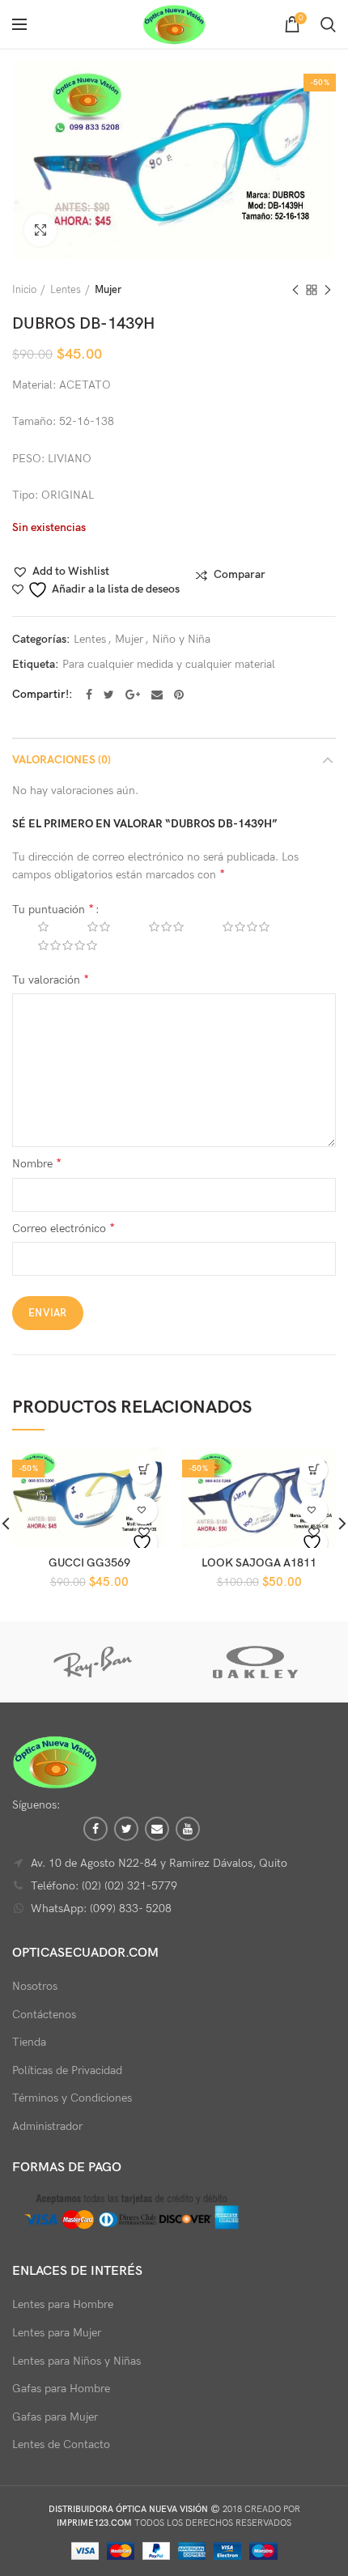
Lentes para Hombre (63, 2304)
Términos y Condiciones (72, 2098)
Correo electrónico (64, 1228)
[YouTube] (188, 1829)
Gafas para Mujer (55, 2417)
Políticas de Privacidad (67, 2070)
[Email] (157, 695)
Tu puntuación (53, 910)
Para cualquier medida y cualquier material (169, 665)
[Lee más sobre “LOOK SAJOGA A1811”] (314, 1470)
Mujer (108, 290)
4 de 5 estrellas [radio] (234, 927)
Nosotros (35, 1986)
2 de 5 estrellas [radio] (87, 927)
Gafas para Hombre (61, 2389)
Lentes (66, 290)
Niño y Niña (181, 640)
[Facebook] (89, 695)
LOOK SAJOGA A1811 (259, 1563)
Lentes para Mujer (57, 2333)
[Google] (133, 695)
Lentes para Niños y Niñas (76, 2361)
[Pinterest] (179, 695)
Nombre (37, 1164)
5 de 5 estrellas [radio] (55, 946)
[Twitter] (109, 695)
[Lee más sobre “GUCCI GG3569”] (144, 1470)
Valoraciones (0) (62, 760)
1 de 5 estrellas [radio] (31, 927)
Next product (328, 290)
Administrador (47, 2126)
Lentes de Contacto (61, 2444)
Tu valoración (51, 980)
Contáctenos (44, 2015)
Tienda (29, 2042)
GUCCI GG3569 (89, 1563)
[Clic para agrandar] (40, 230)
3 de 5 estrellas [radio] (154, 927)
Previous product (295, 290)
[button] (61, 572)
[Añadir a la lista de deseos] (144, 1543)
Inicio (24, 290)
